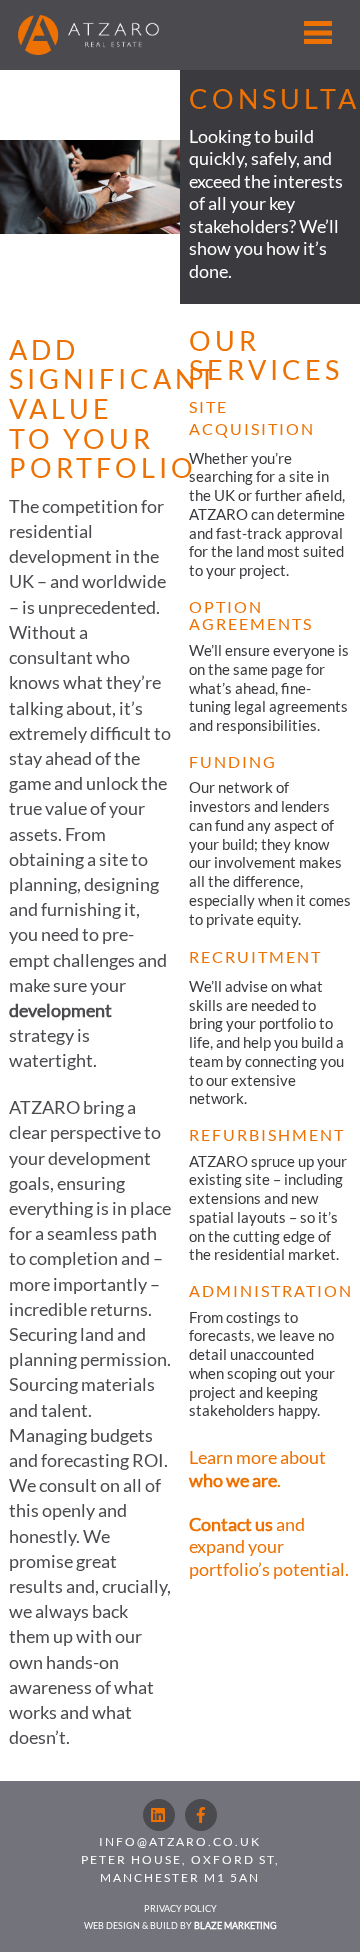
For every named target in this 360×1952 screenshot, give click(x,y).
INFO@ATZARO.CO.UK (180, 1841)
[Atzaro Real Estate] (88, 46)
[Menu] (318, 31)
